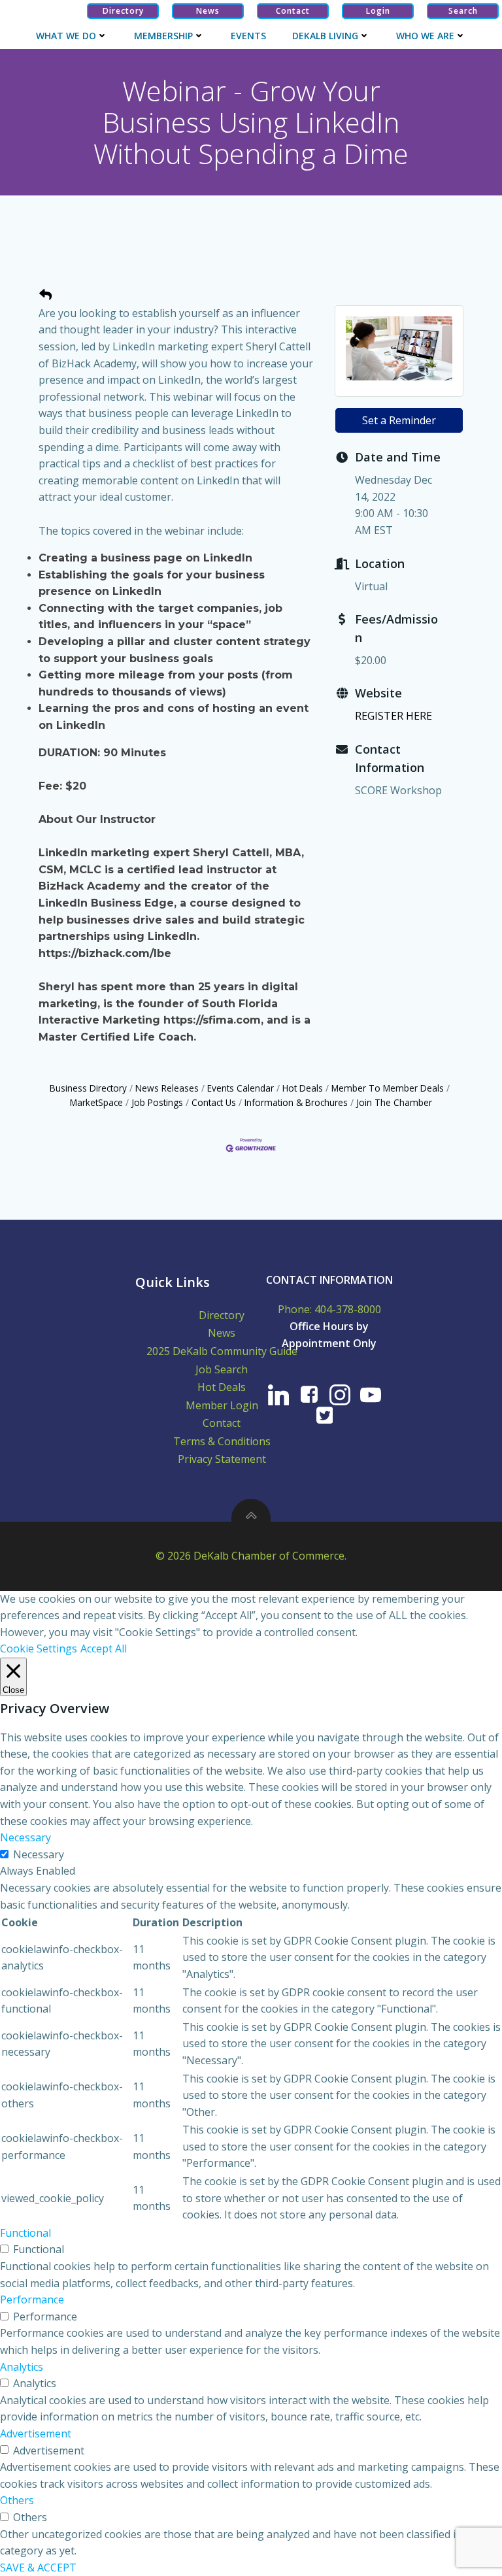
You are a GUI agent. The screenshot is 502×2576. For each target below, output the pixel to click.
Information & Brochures (296, 1102)
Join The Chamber (394, 1102)
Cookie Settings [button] (39, 1648)
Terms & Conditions (222, 1441)
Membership (163, 36)
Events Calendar (241, 1088)
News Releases (167, 1088)
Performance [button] (32, 2300)
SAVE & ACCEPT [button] (38, 2568)
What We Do (66, 36)
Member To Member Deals (388, 1088)
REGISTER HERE (393, 716)
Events (248, 36)
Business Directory (88, 1088)
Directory (222, 1315)
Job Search (222, 1369)
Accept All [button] (104, 1648)
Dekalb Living (325, 36)
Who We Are (425, 36)
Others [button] (17, 2500)
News (222, 1333)
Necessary (39, 1854)
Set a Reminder (399, 420)
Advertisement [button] (36, 2434)
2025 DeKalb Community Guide (222, 1351)
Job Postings (157, 1102)
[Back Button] (45, 295)
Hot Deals (303, 1088)
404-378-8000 (348, 1309)
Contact (222, 1423)
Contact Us (214, 1102)
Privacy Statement (222, 1459)
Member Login (222, 1405)
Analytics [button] (22, 2367)
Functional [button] (25, 2233)
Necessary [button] (25, 1837)
